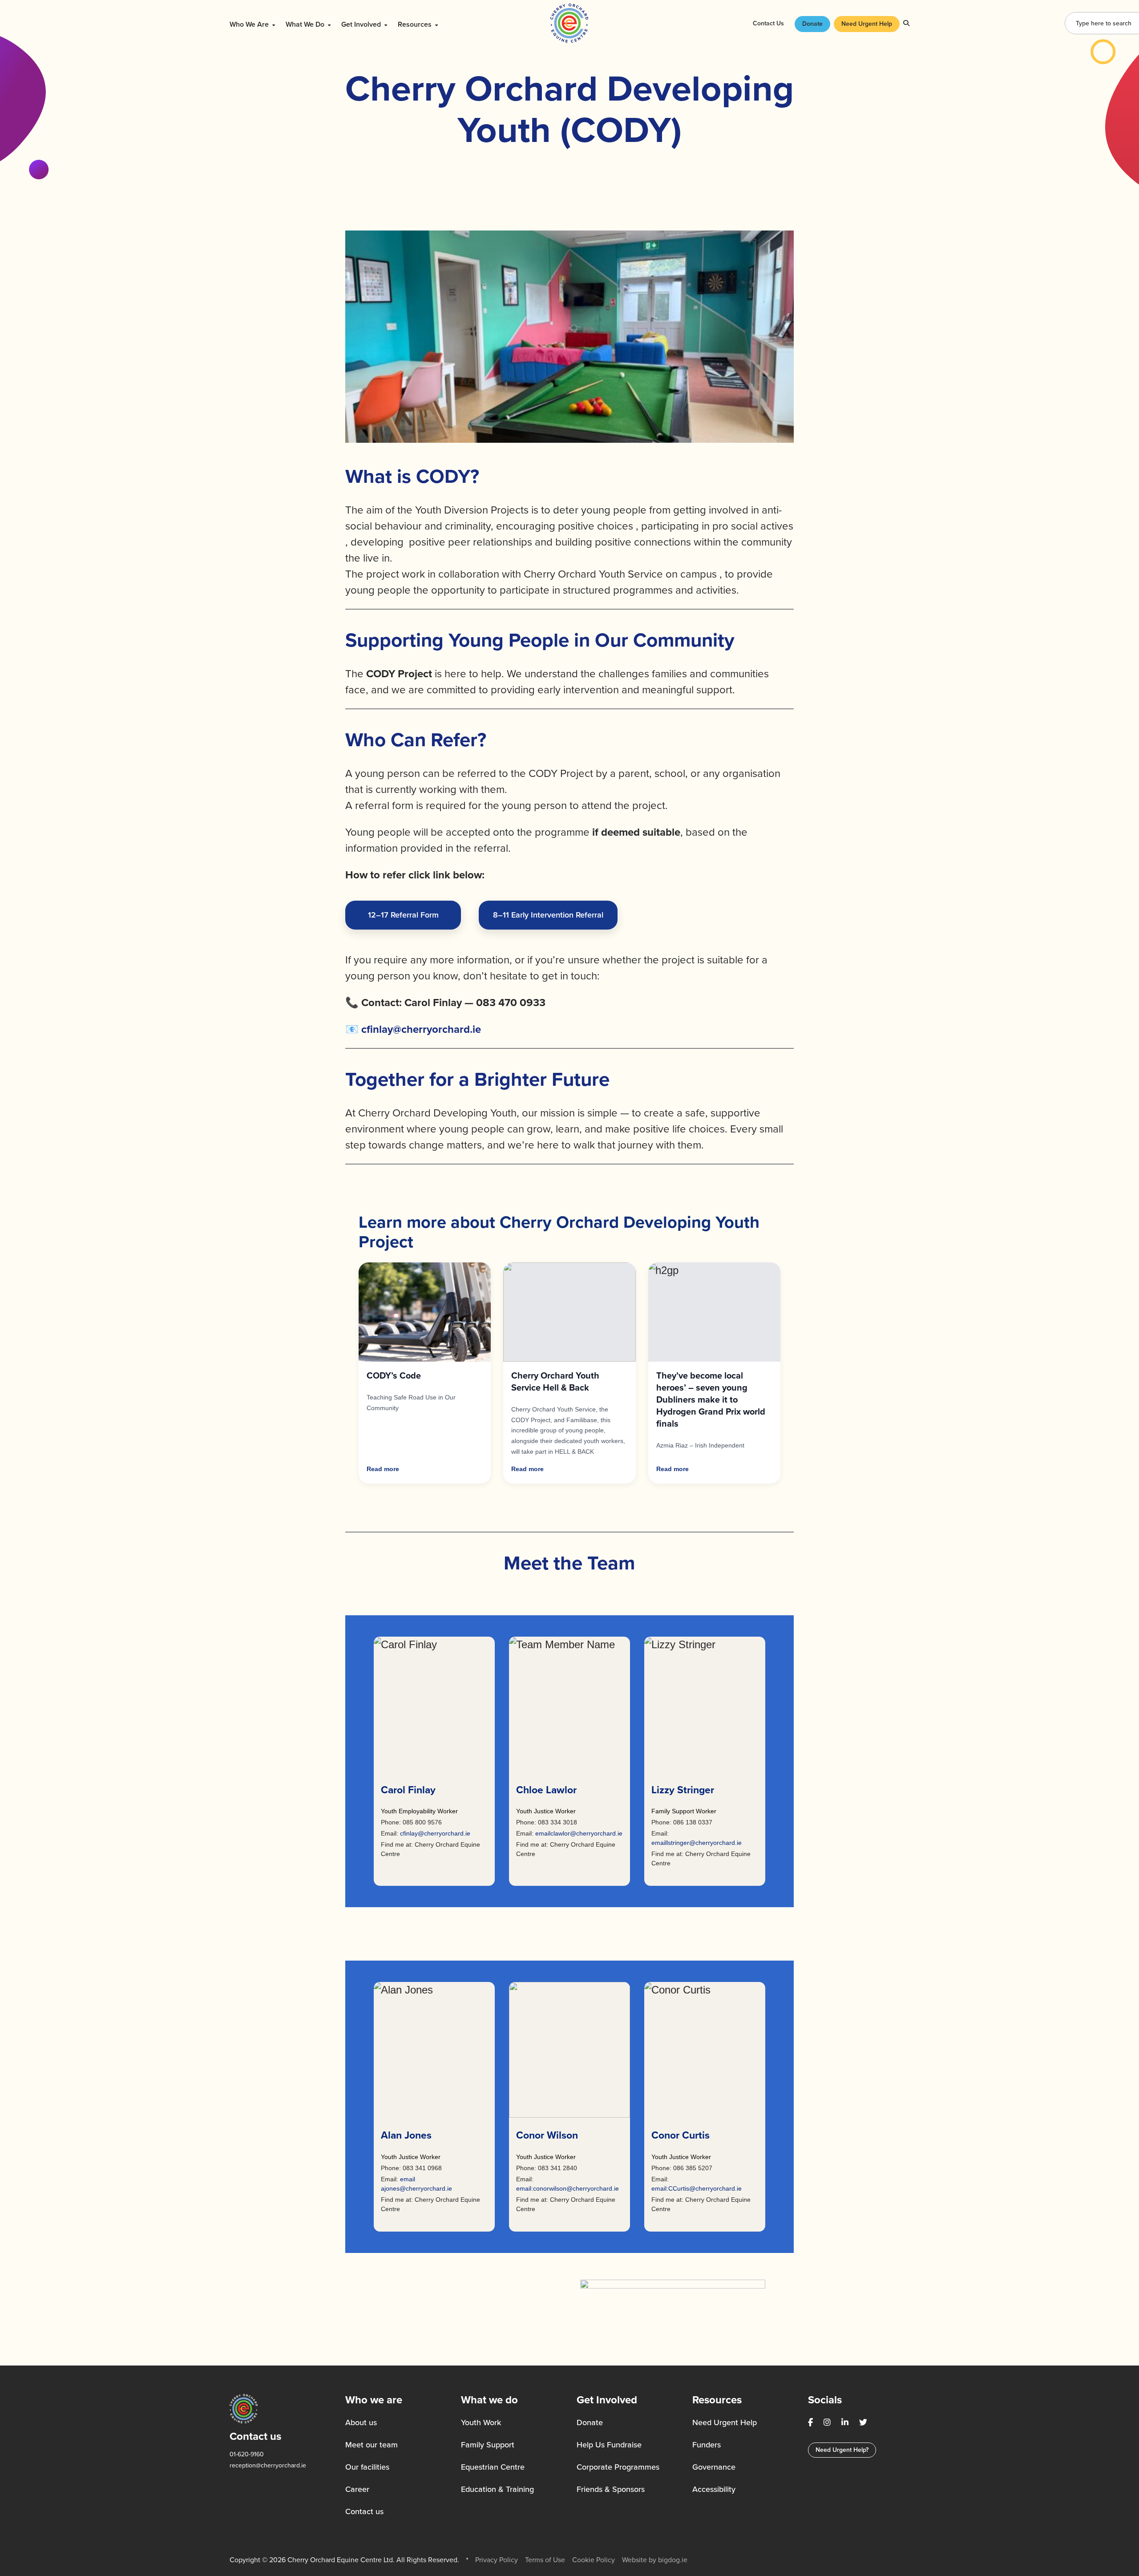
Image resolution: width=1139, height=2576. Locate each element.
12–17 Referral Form (403, 915)
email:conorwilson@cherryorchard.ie (567, 2188)
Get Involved (362, 24)
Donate (812, 24)
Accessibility (714, 2489)
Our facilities (367, 2467)
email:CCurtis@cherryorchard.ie (697, 2188)
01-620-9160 (247, 2454)
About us (361, 2422)
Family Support (488, 2445)
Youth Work (481, 2422)
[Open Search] (906, 23)
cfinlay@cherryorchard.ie (435, 1833)
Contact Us (768, 23)
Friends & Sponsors (611, 2489)
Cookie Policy (594, 2560)
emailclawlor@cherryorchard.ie (579, 1833)
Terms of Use (545, 2560)
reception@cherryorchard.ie (268, 2465)
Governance (714, 2467)
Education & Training (497, 2489)
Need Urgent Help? (842, 2450)
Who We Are (250, 24)
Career (357, 2489)
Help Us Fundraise (609, 2445)
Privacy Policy (497, 2560)
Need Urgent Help (867, 24)
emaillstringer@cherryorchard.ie (697, 1843)
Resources (416, 24)
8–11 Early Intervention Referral (548, 915)
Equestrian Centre (493, 2467)
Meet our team (372, 2445)
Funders (707, 2445)
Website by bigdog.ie (655, 2560)
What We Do (306, 24)
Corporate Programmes (618, 2467)
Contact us (364, 2511)
